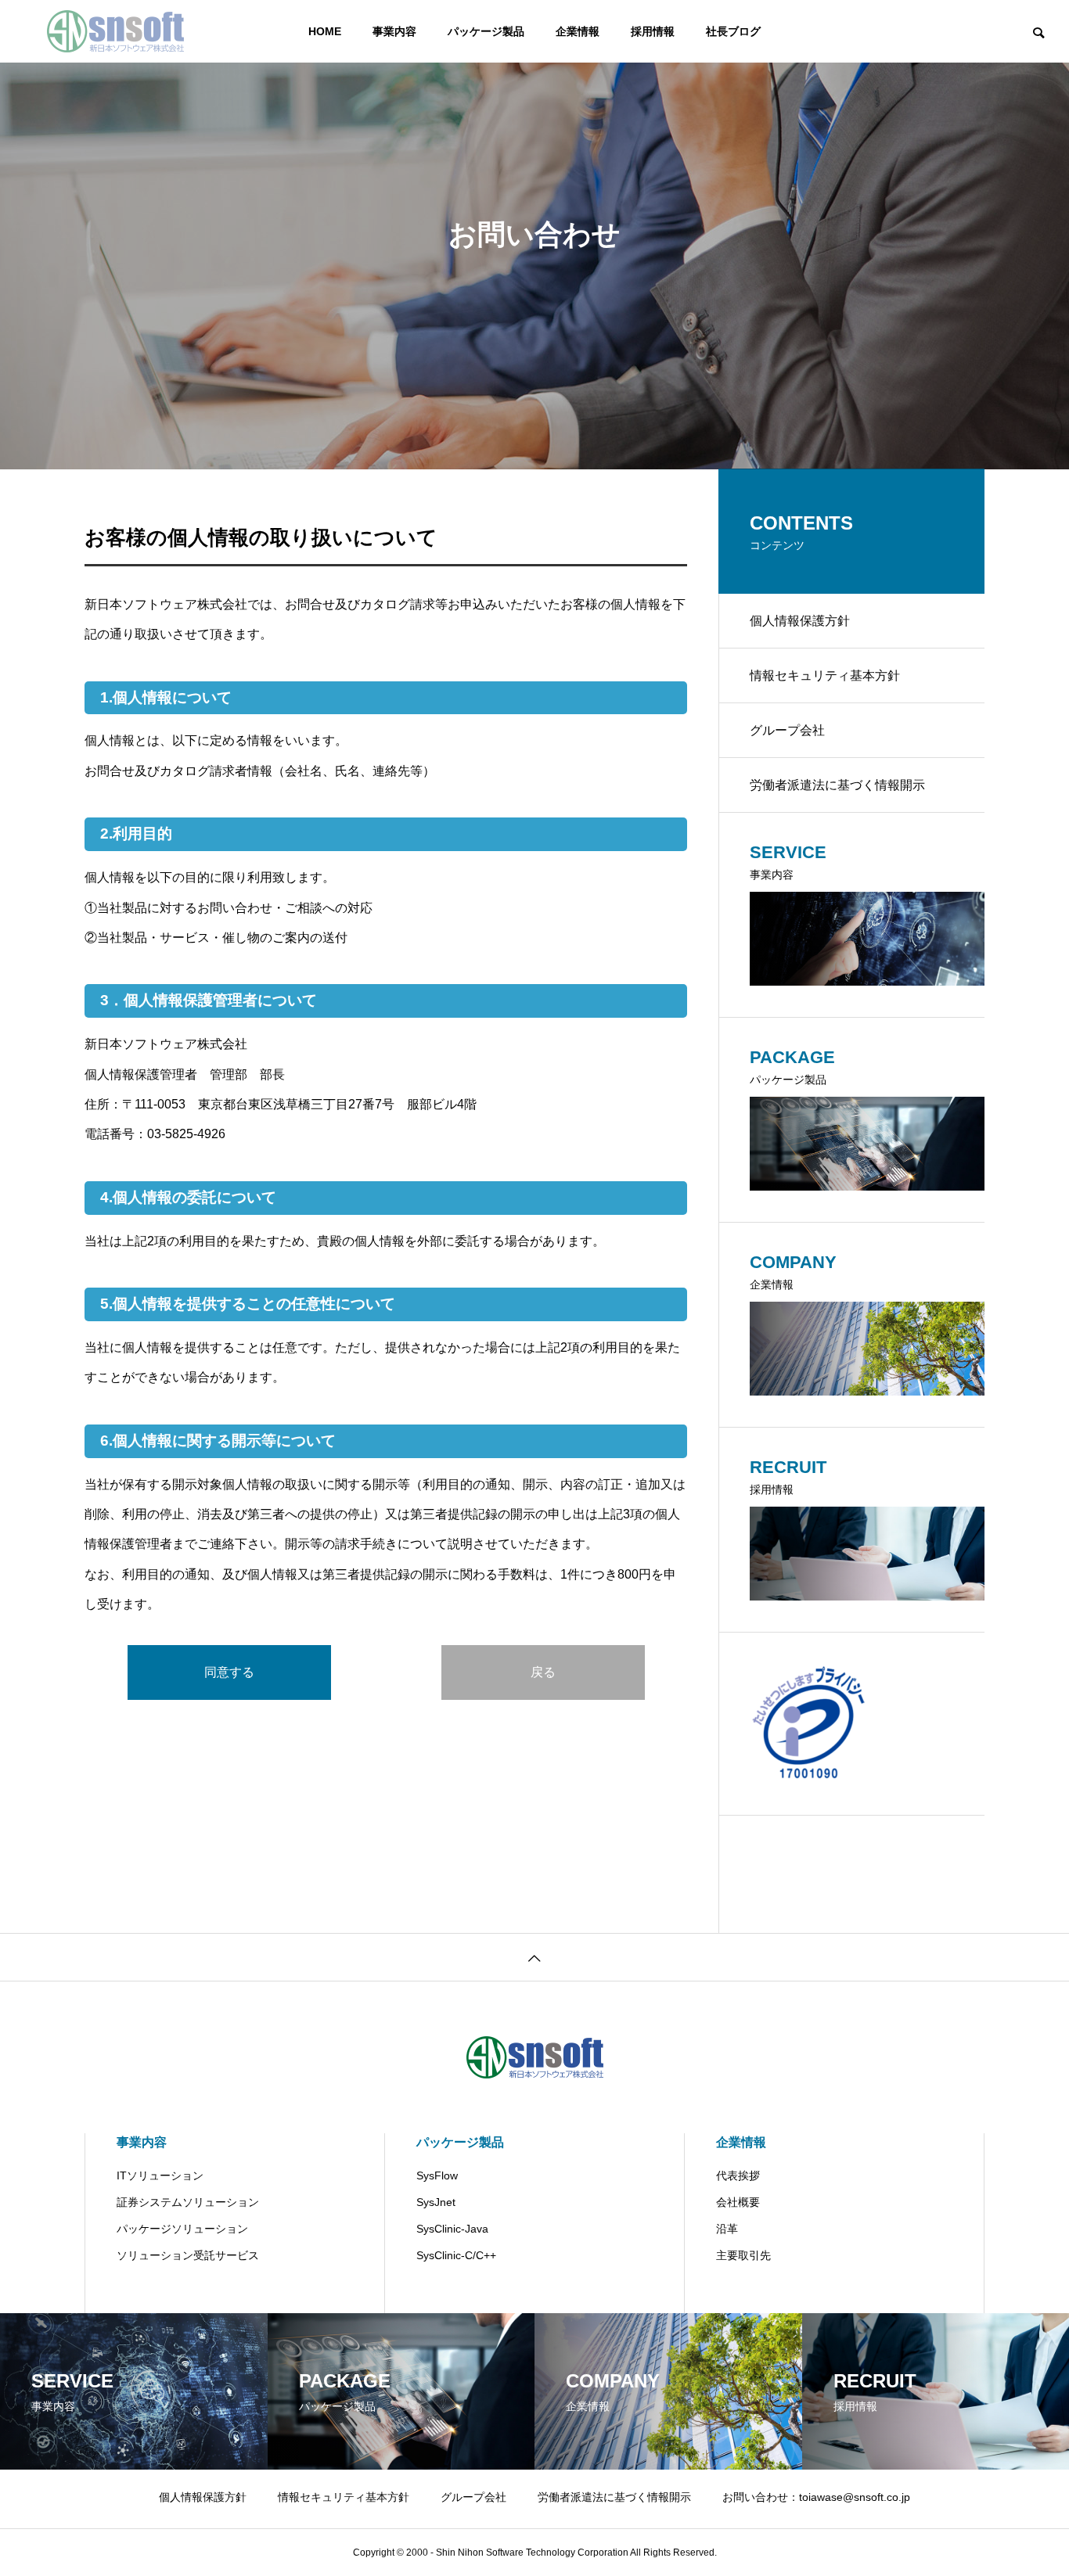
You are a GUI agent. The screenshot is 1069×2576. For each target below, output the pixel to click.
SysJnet (436, 2202)
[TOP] (534, 1957)
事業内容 (394, 31)
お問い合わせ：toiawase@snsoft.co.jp (816, 2497)
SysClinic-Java (452, 2229)
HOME (325, 31)
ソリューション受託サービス (188, 2255)
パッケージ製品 (486, 31)
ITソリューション (160, 2175)
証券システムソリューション (188, 2202)
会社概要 (738, 2202)
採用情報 (653, 31)
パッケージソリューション (182, 2229)
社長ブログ (733, 31)
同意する (229, 1672)
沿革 (727, 2229)
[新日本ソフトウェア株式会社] (115, 31)
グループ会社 (787, 730)
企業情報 (578, 31)
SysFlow (437, 2175)
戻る (543, 1672)
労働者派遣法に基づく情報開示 (837, 785)
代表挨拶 (738, 2175)
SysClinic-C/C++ (456, 2255)
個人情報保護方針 (800, 621)
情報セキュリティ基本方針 (825, 675)
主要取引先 (743, 2255)
